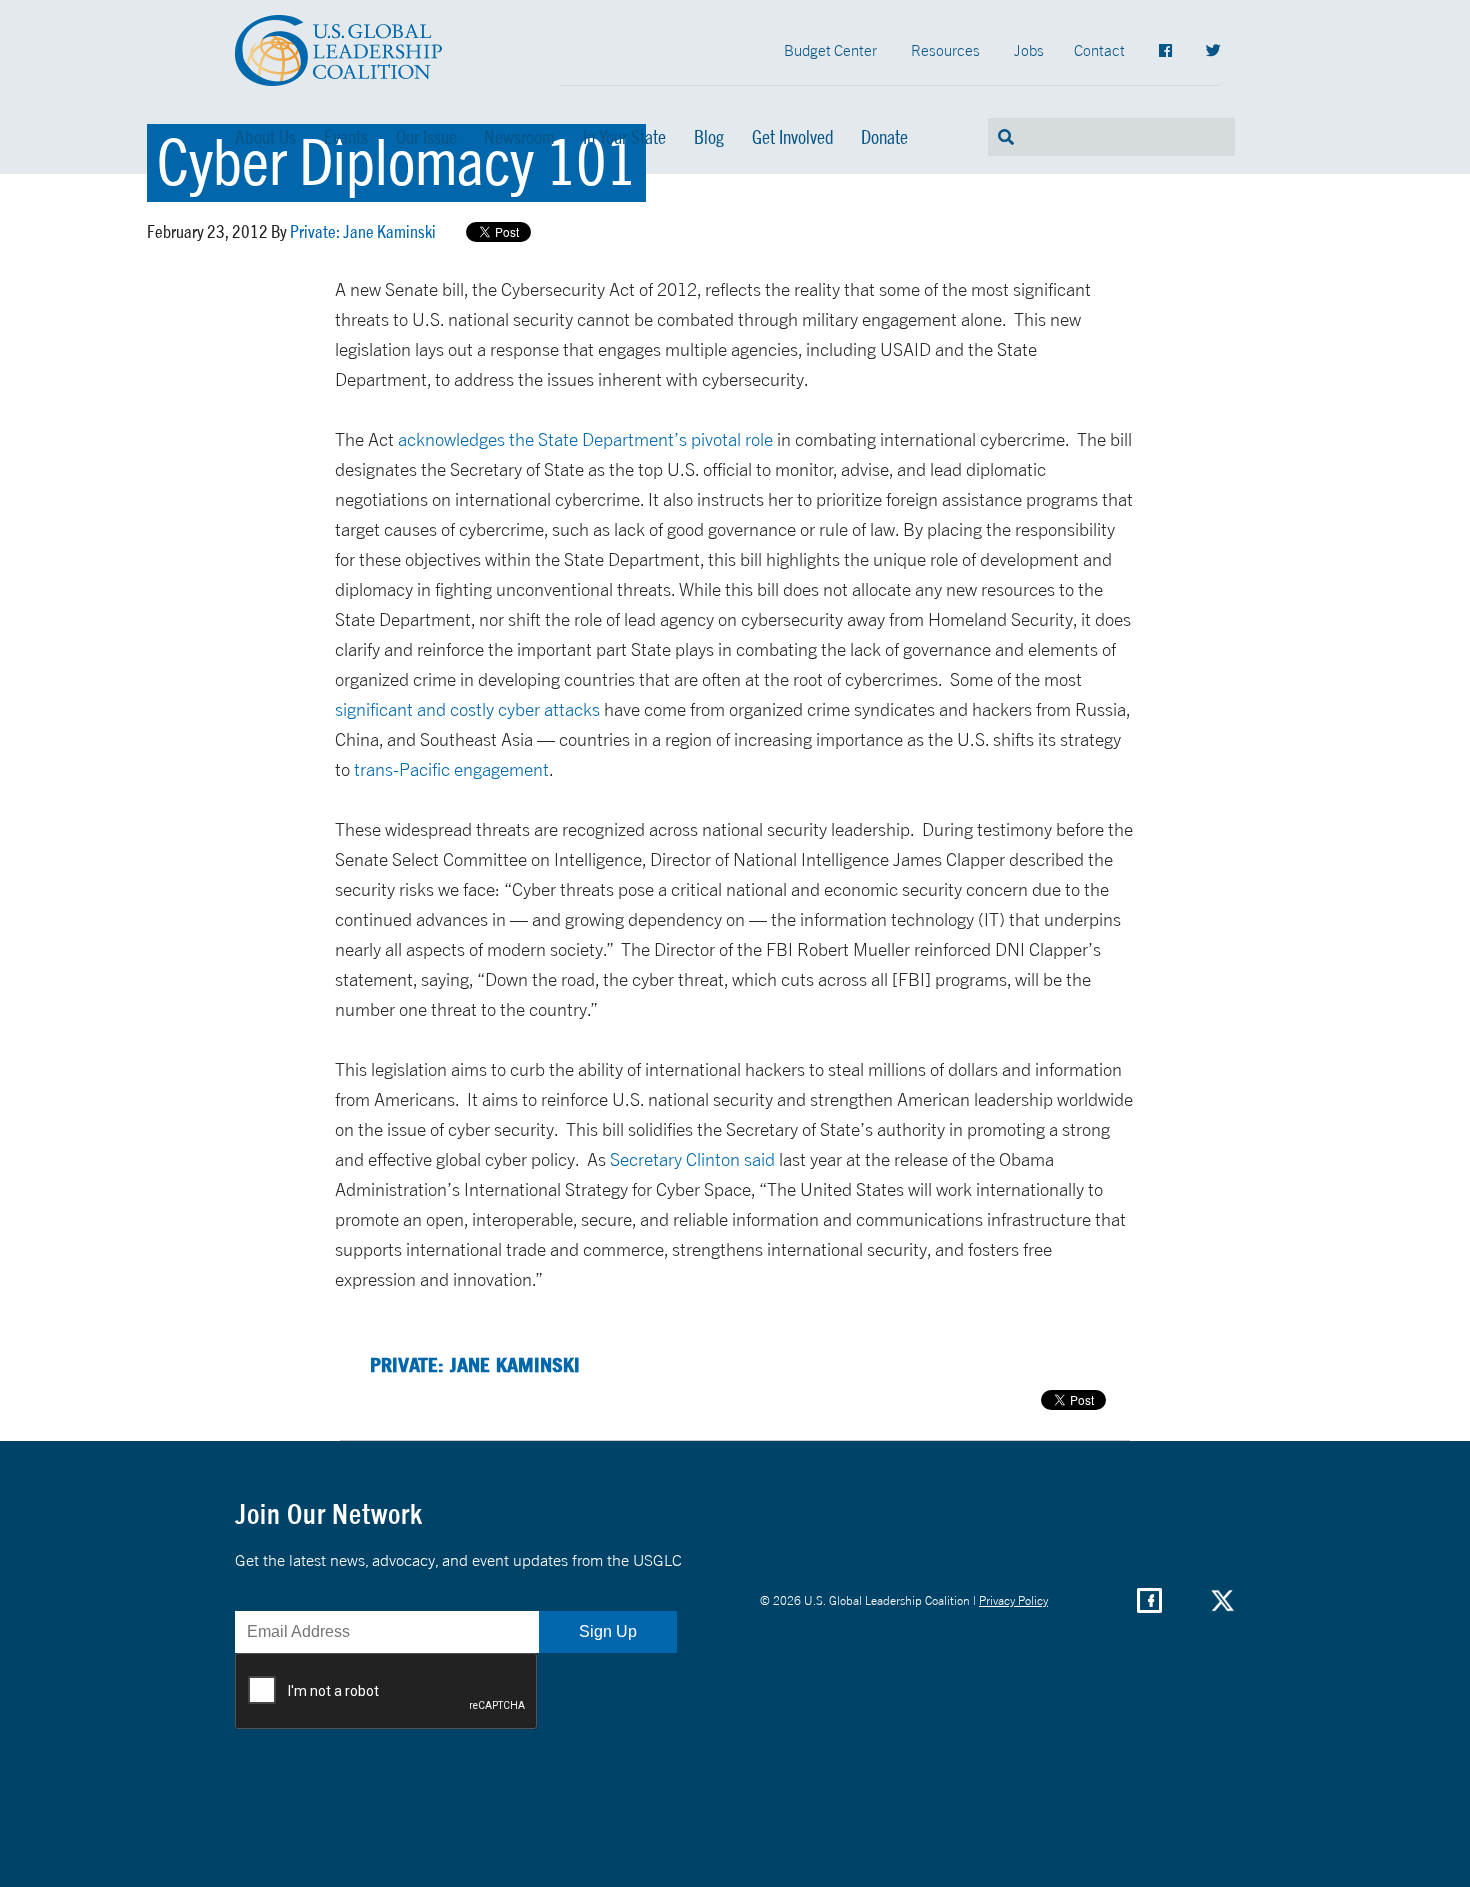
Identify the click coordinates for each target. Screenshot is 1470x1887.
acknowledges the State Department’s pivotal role (585, 439)
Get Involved (793, 137)
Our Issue (426, 137)
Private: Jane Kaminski (363, 231)
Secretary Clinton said (692, 1159)
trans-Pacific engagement (451, 769)
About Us (265, 137)
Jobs (1029, 50)
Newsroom (519, 137)
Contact (1099, 50)
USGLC (339, 50)
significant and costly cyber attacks (467, 709)
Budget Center (830, 50)
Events (346, 137)
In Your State (624, 137)
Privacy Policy (1013, 1600)
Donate (884, 137)
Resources (945, 50)
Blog (709, 137)
